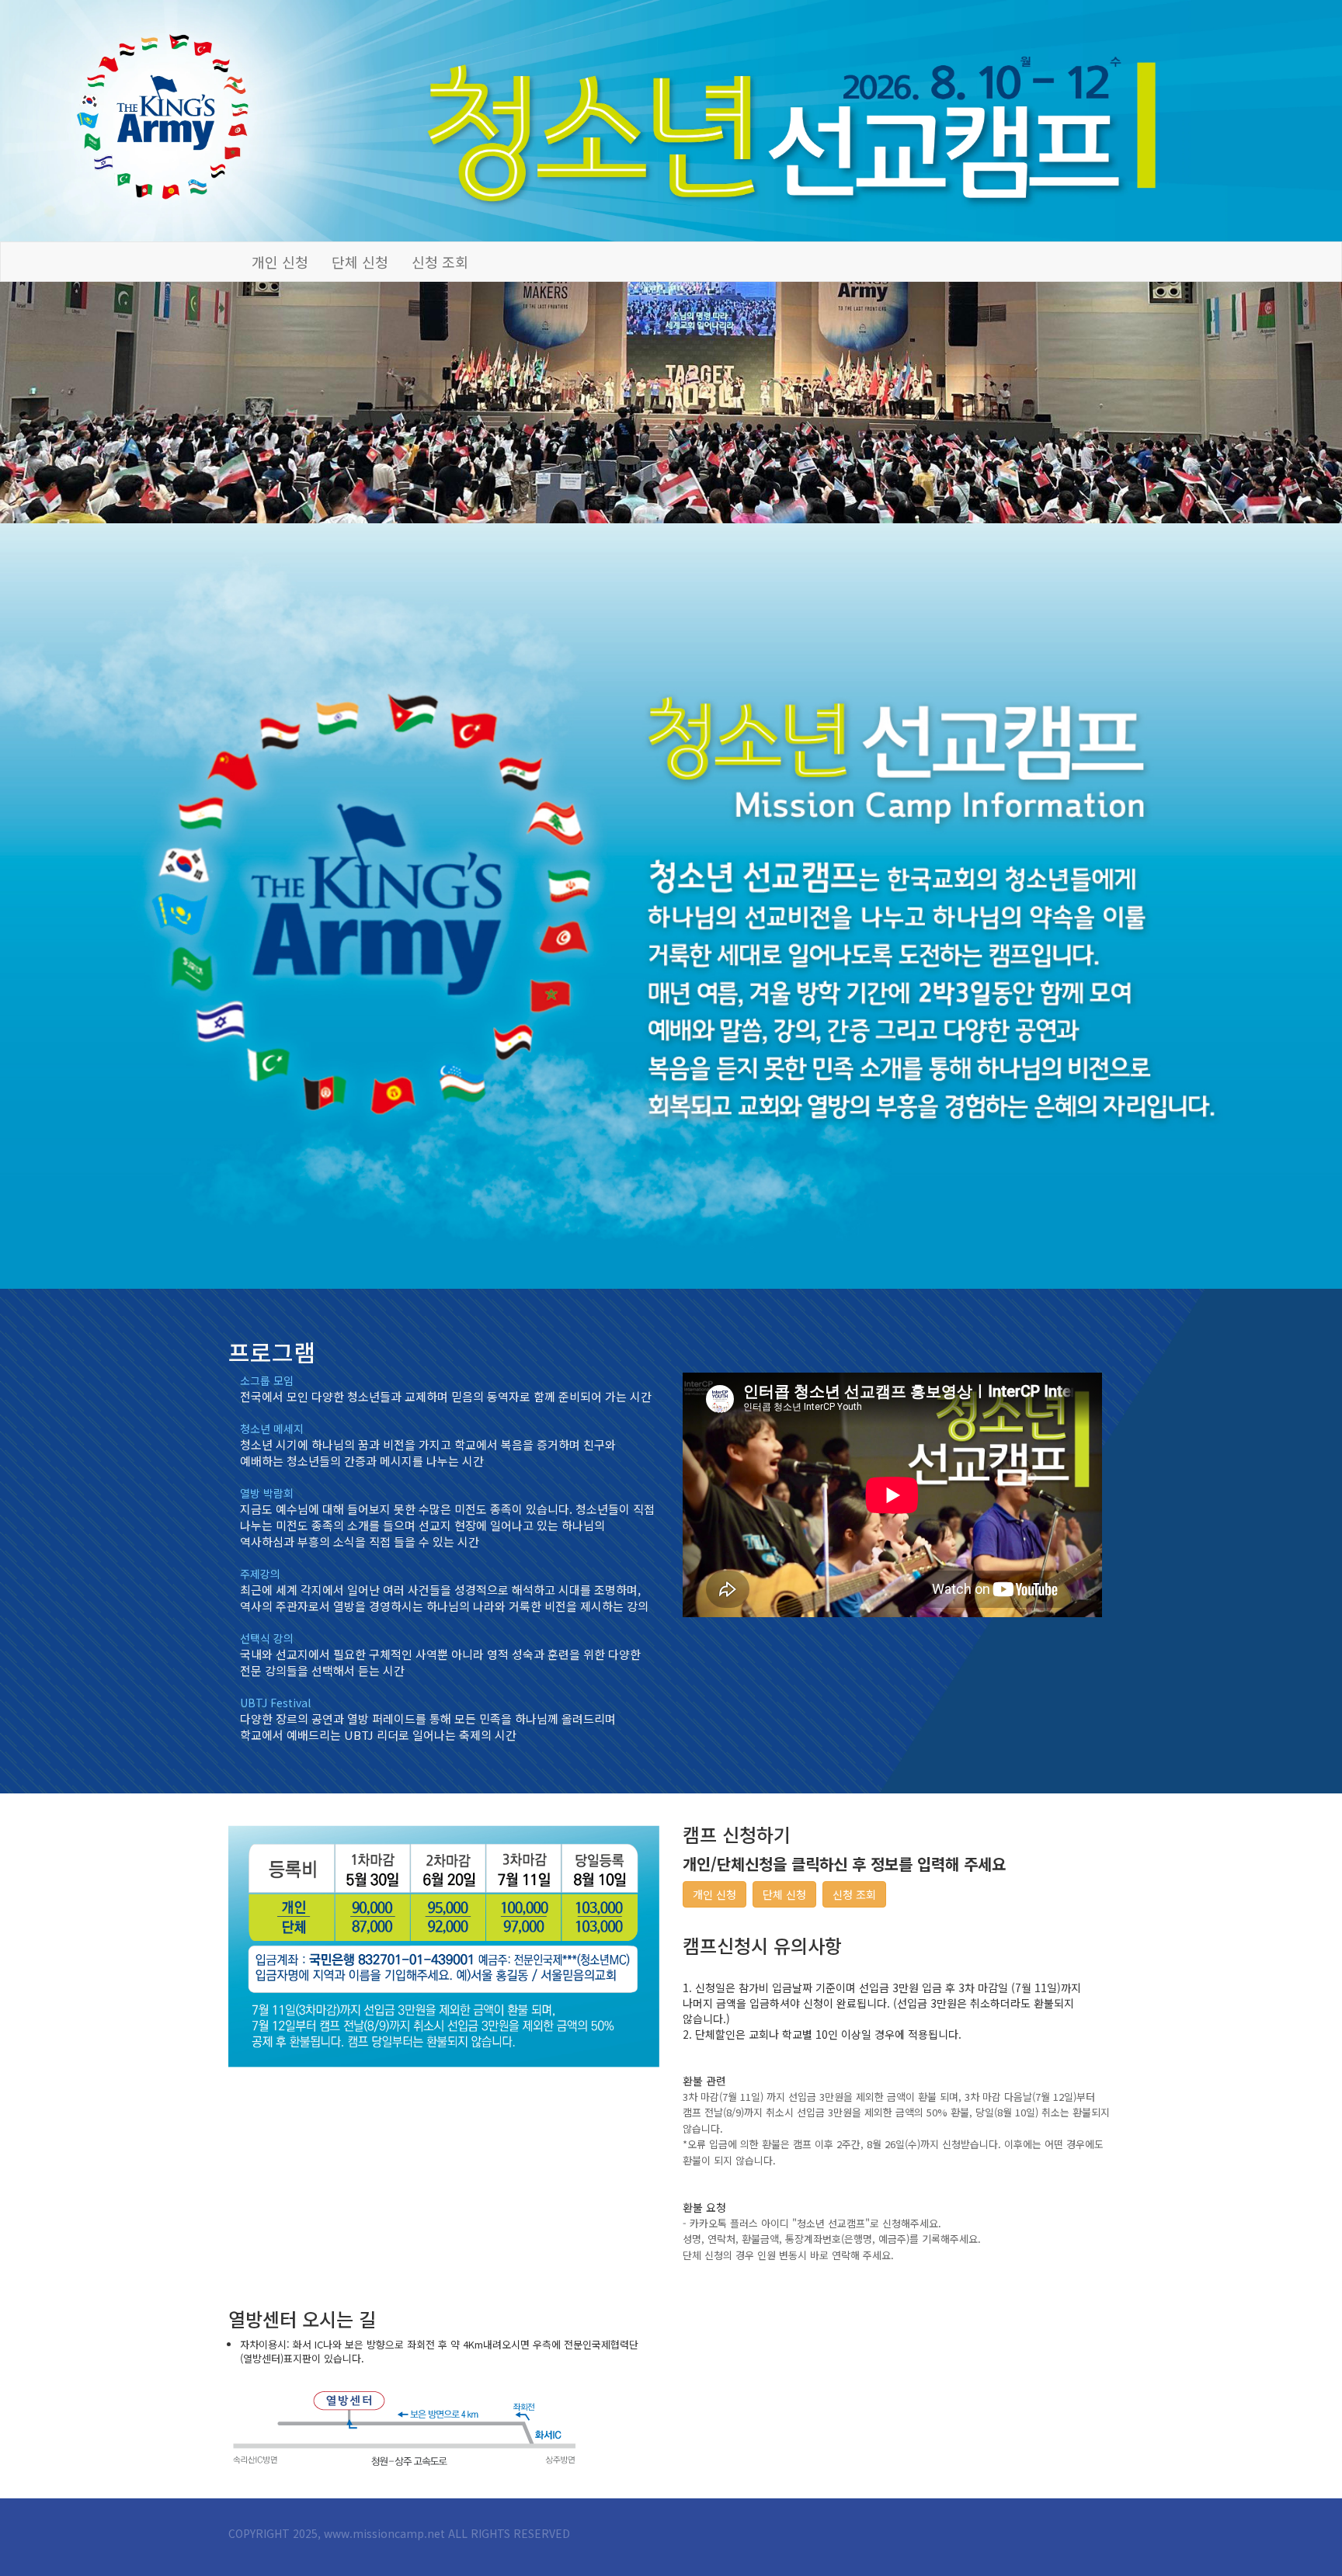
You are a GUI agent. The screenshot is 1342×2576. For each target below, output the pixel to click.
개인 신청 (280, 262)
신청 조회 (440, 262)
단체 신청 (360, 262)
